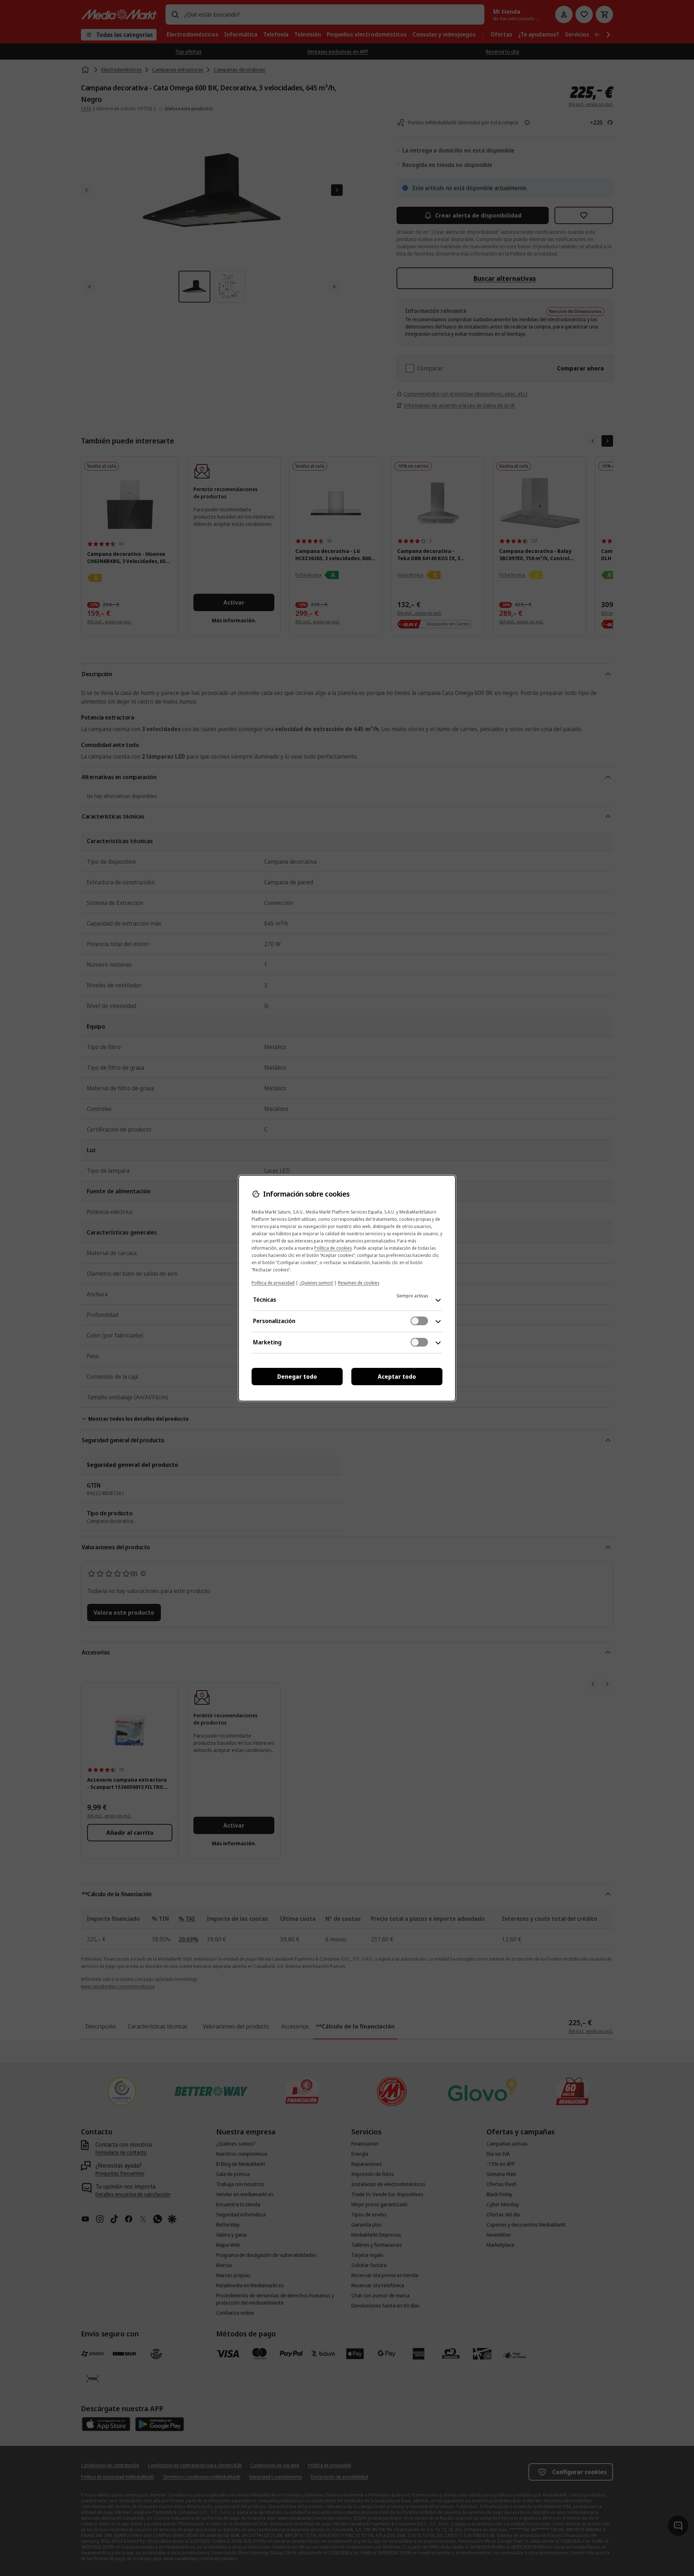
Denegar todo (297, 1377)
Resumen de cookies (359, 1283)
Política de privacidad (273, 1283)
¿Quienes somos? (316, 1283)
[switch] (419, 1321)
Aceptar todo (397, 1377)
